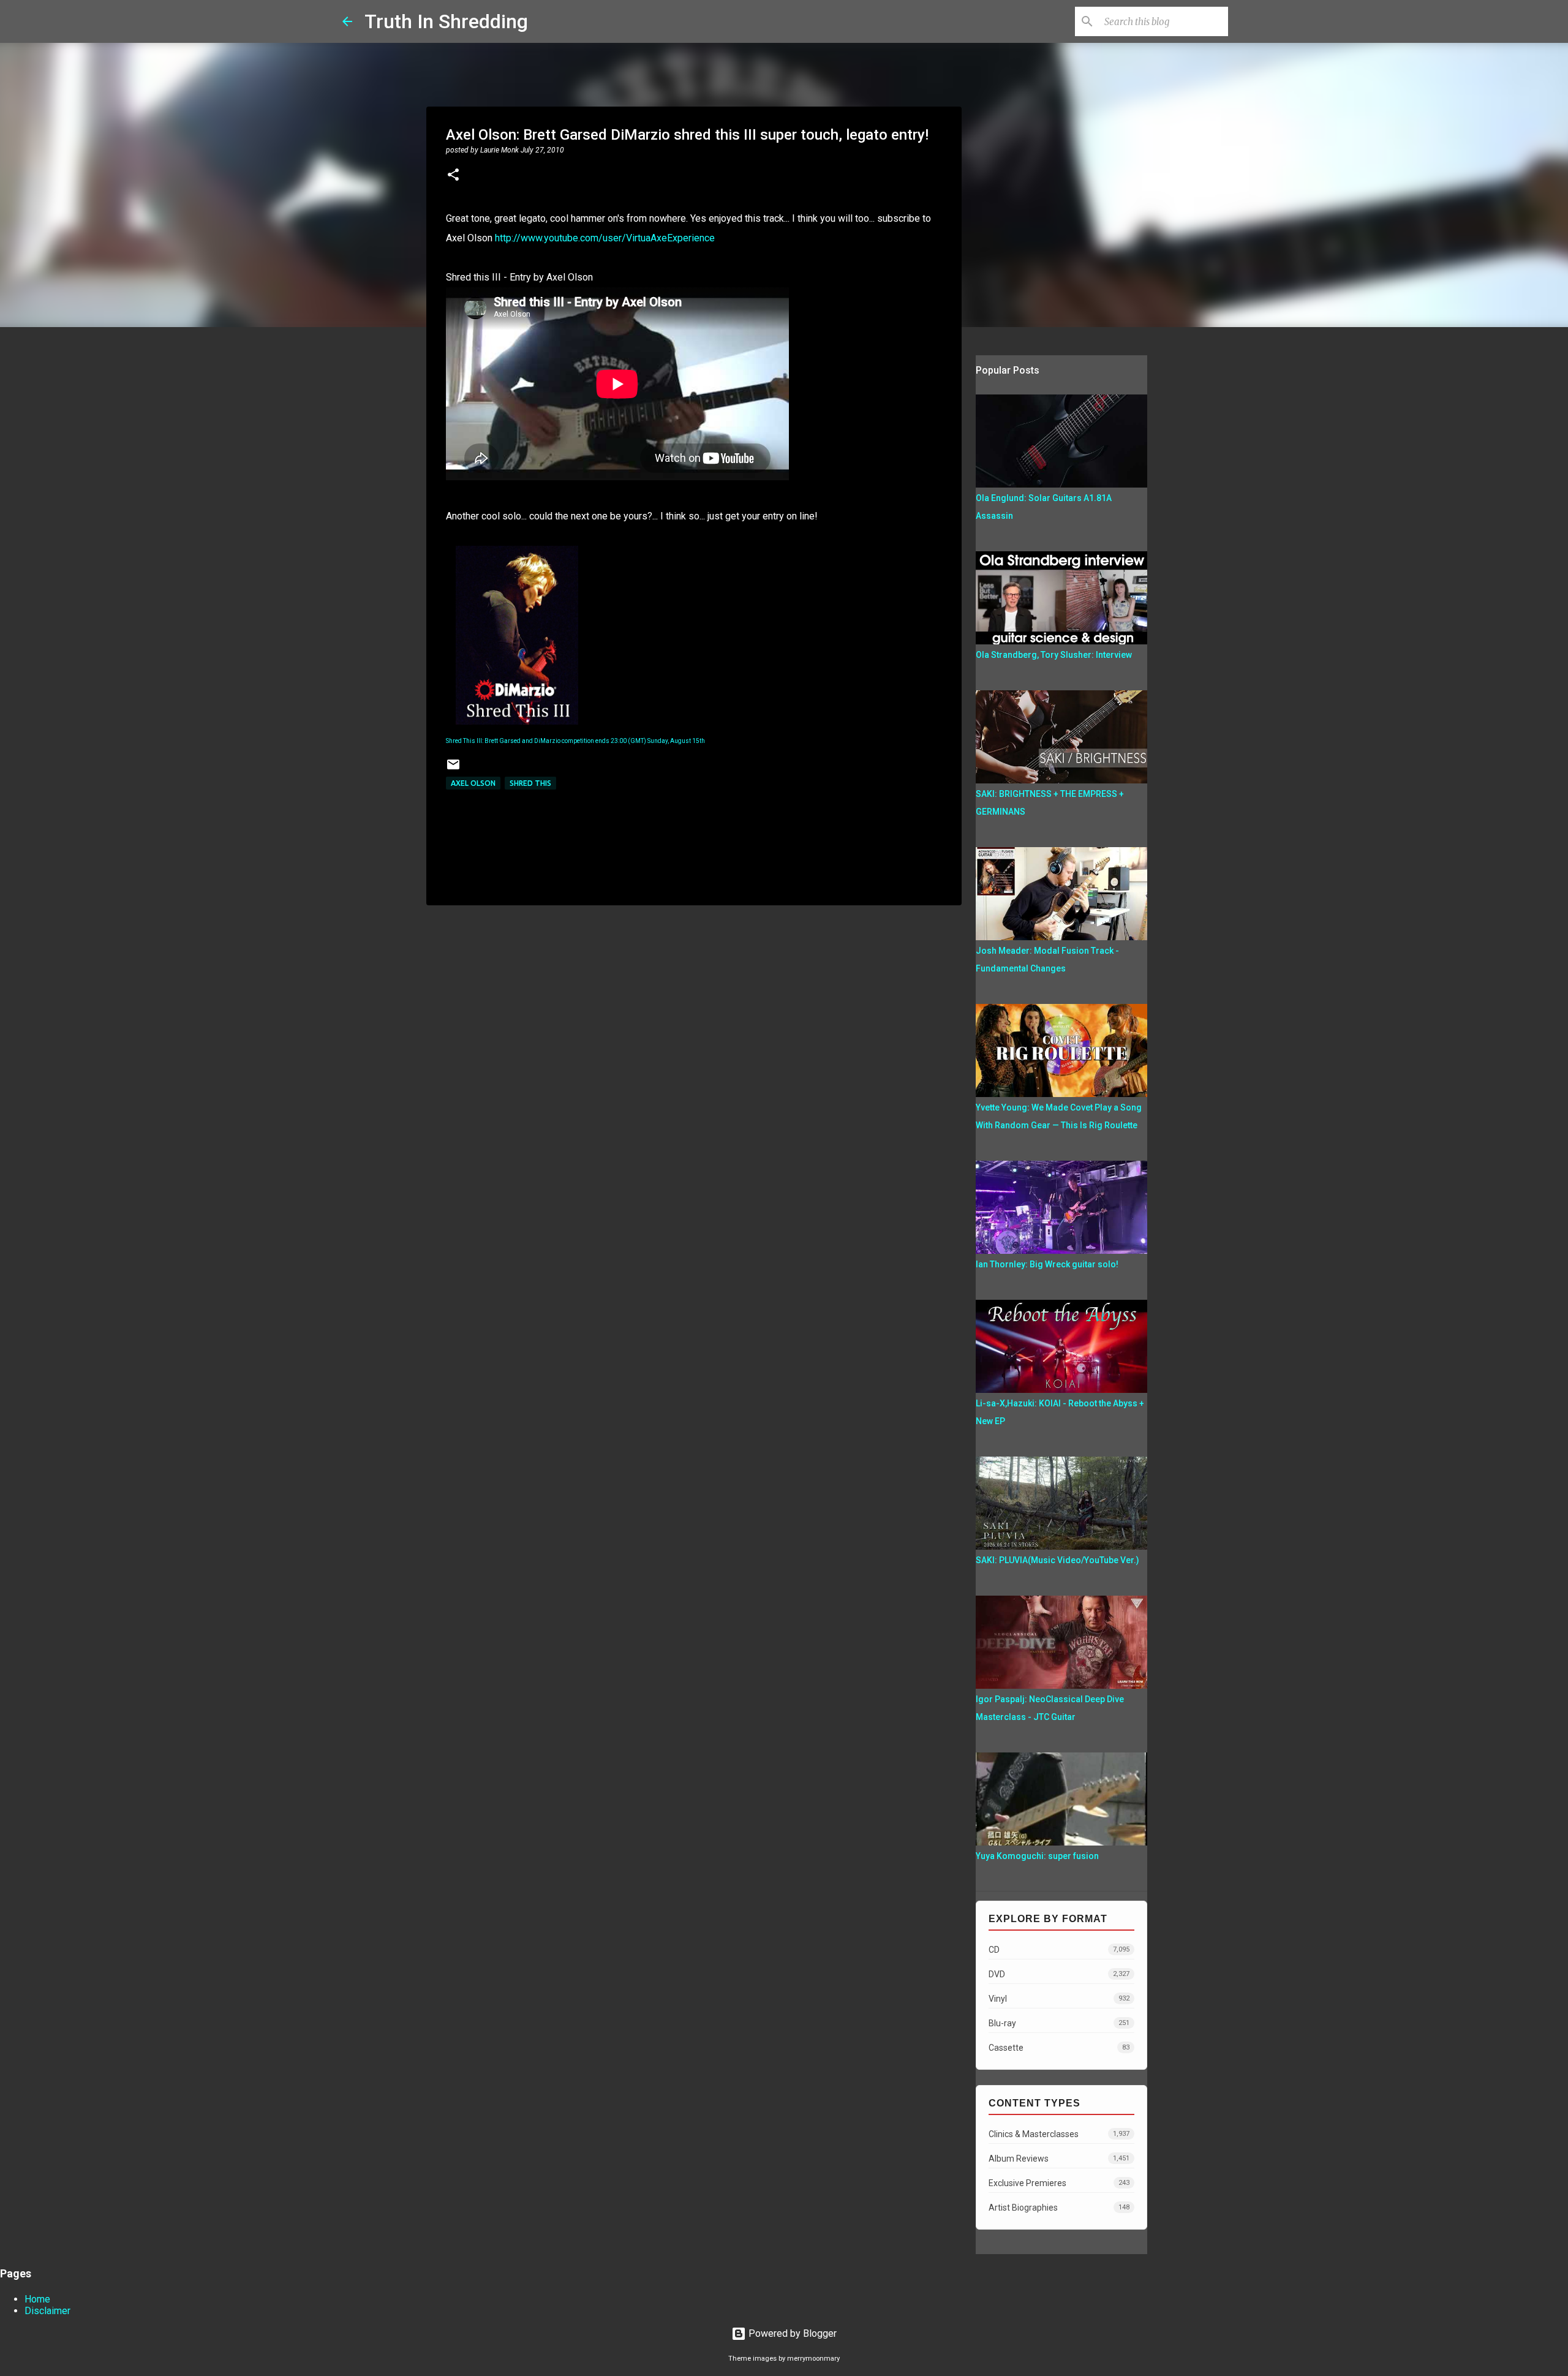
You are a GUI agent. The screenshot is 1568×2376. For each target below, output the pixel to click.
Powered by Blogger (791, 2333)
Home (37, 2299)
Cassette (1059, 2048)
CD (1059, 1950)
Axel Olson (473, 783)
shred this (530, 783)
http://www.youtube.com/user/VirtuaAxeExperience (605, 238)
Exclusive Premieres (1059, 2183)
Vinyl (1059, 1999)
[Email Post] (453, 769)
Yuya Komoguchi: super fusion (1037, 1856)
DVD (1059, 1974)
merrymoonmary (813, 2359)
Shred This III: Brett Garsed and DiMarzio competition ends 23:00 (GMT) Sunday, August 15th (575, 741)
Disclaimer (47, 2311)
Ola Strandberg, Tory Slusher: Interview (1054, 655)
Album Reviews (1059, 2159)
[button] (453, 176)
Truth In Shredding (446, 21)
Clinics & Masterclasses (1059, 2134)
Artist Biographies (1059, 2208)
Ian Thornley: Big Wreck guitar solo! (1047, 1264)
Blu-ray (1059, 2023)
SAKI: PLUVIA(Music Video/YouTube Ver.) (1057, 1560)
